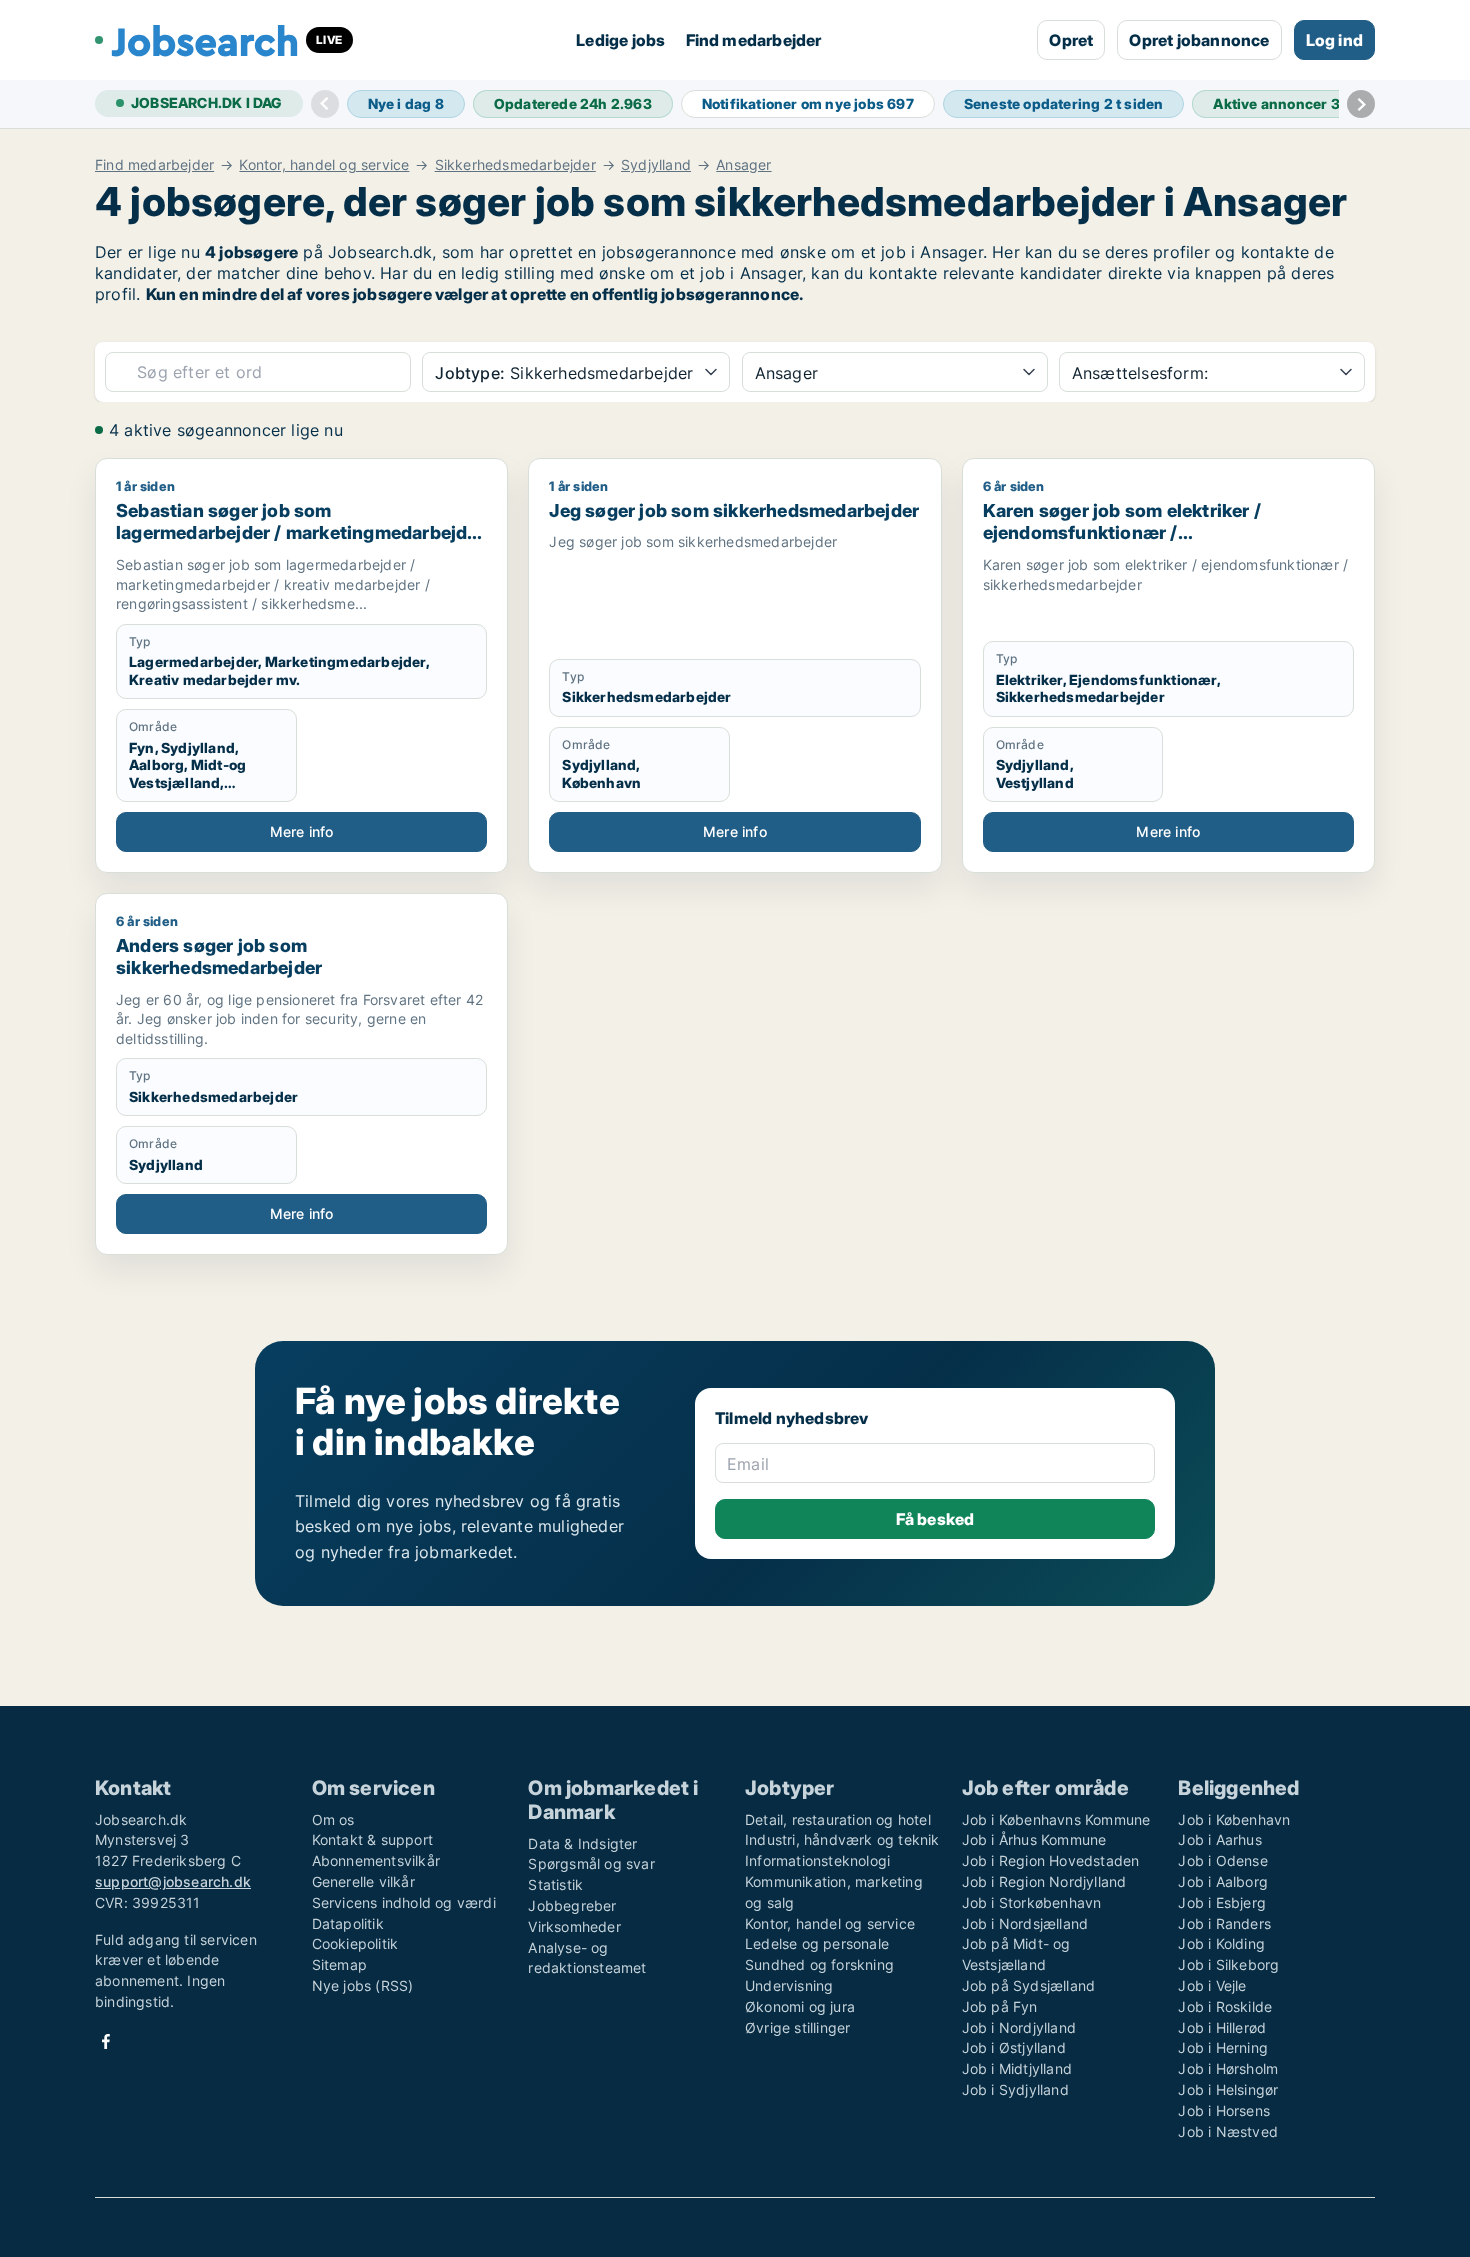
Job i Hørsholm (1228, 2068)
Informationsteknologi (817, 1860)
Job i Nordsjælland (1025, 1923)
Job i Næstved (1228, 2131)
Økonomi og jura (800, 2006)
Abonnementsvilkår (376, 1860)
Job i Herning (1223, 2047)
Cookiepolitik (355, 1943)
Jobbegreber (572, 1905)
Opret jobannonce (1199, 40)
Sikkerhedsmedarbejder (515, 165)
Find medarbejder (754, 40)
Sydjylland (656, 165)
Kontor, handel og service (324, 165)
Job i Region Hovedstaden (1051, 1860)
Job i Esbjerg (1222, 1902)
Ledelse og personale (817, 1943)
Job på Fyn (1000, 2006)
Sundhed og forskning (819, 1964)
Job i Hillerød (1222, 2027)
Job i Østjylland (1014, 2047)
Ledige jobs (620, 40)
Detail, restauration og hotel (838, 1819)
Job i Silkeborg (1228, 1964)
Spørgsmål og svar (591, 1863)
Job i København (1234, 1819)
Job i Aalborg (1223, 1881)
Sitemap (339, 1964)
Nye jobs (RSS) (363, 1985)
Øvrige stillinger (797, 2027)
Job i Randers (1224, 1923)
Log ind (1334, 40)
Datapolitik (348, 1923)
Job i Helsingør (1228, 2089)
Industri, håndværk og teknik (842, 1839)
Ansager (743, 165)
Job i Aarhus (1219, 1839)
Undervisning (789, 1985)
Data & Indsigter (582, 1843)
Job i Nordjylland (1019, 2027)
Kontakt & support (372, 1839)
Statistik (555, 1884)
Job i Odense (1222, 1860)
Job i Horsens (1224, 2110)
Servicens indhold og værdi (404, 1902)
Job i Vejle (1212, 1985)
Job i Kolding (1221, 1943)
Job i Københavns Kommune (1056, 1819)
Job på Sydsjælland (1029, 1985)
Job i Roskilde (1225, 2006)
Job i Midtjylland (1017, 2068)
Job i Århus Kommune (1034, 1839)
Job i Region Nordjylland (1044, 1881)
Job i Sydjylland (1015, 2089)
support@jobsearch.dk (173, 1881)
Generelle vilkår (363, 1881)
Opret (1071, 40)
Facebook (106, 2041)
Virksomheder (574, 1926)
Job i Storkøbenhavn (1032, 1902)
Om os (333, 1819)
